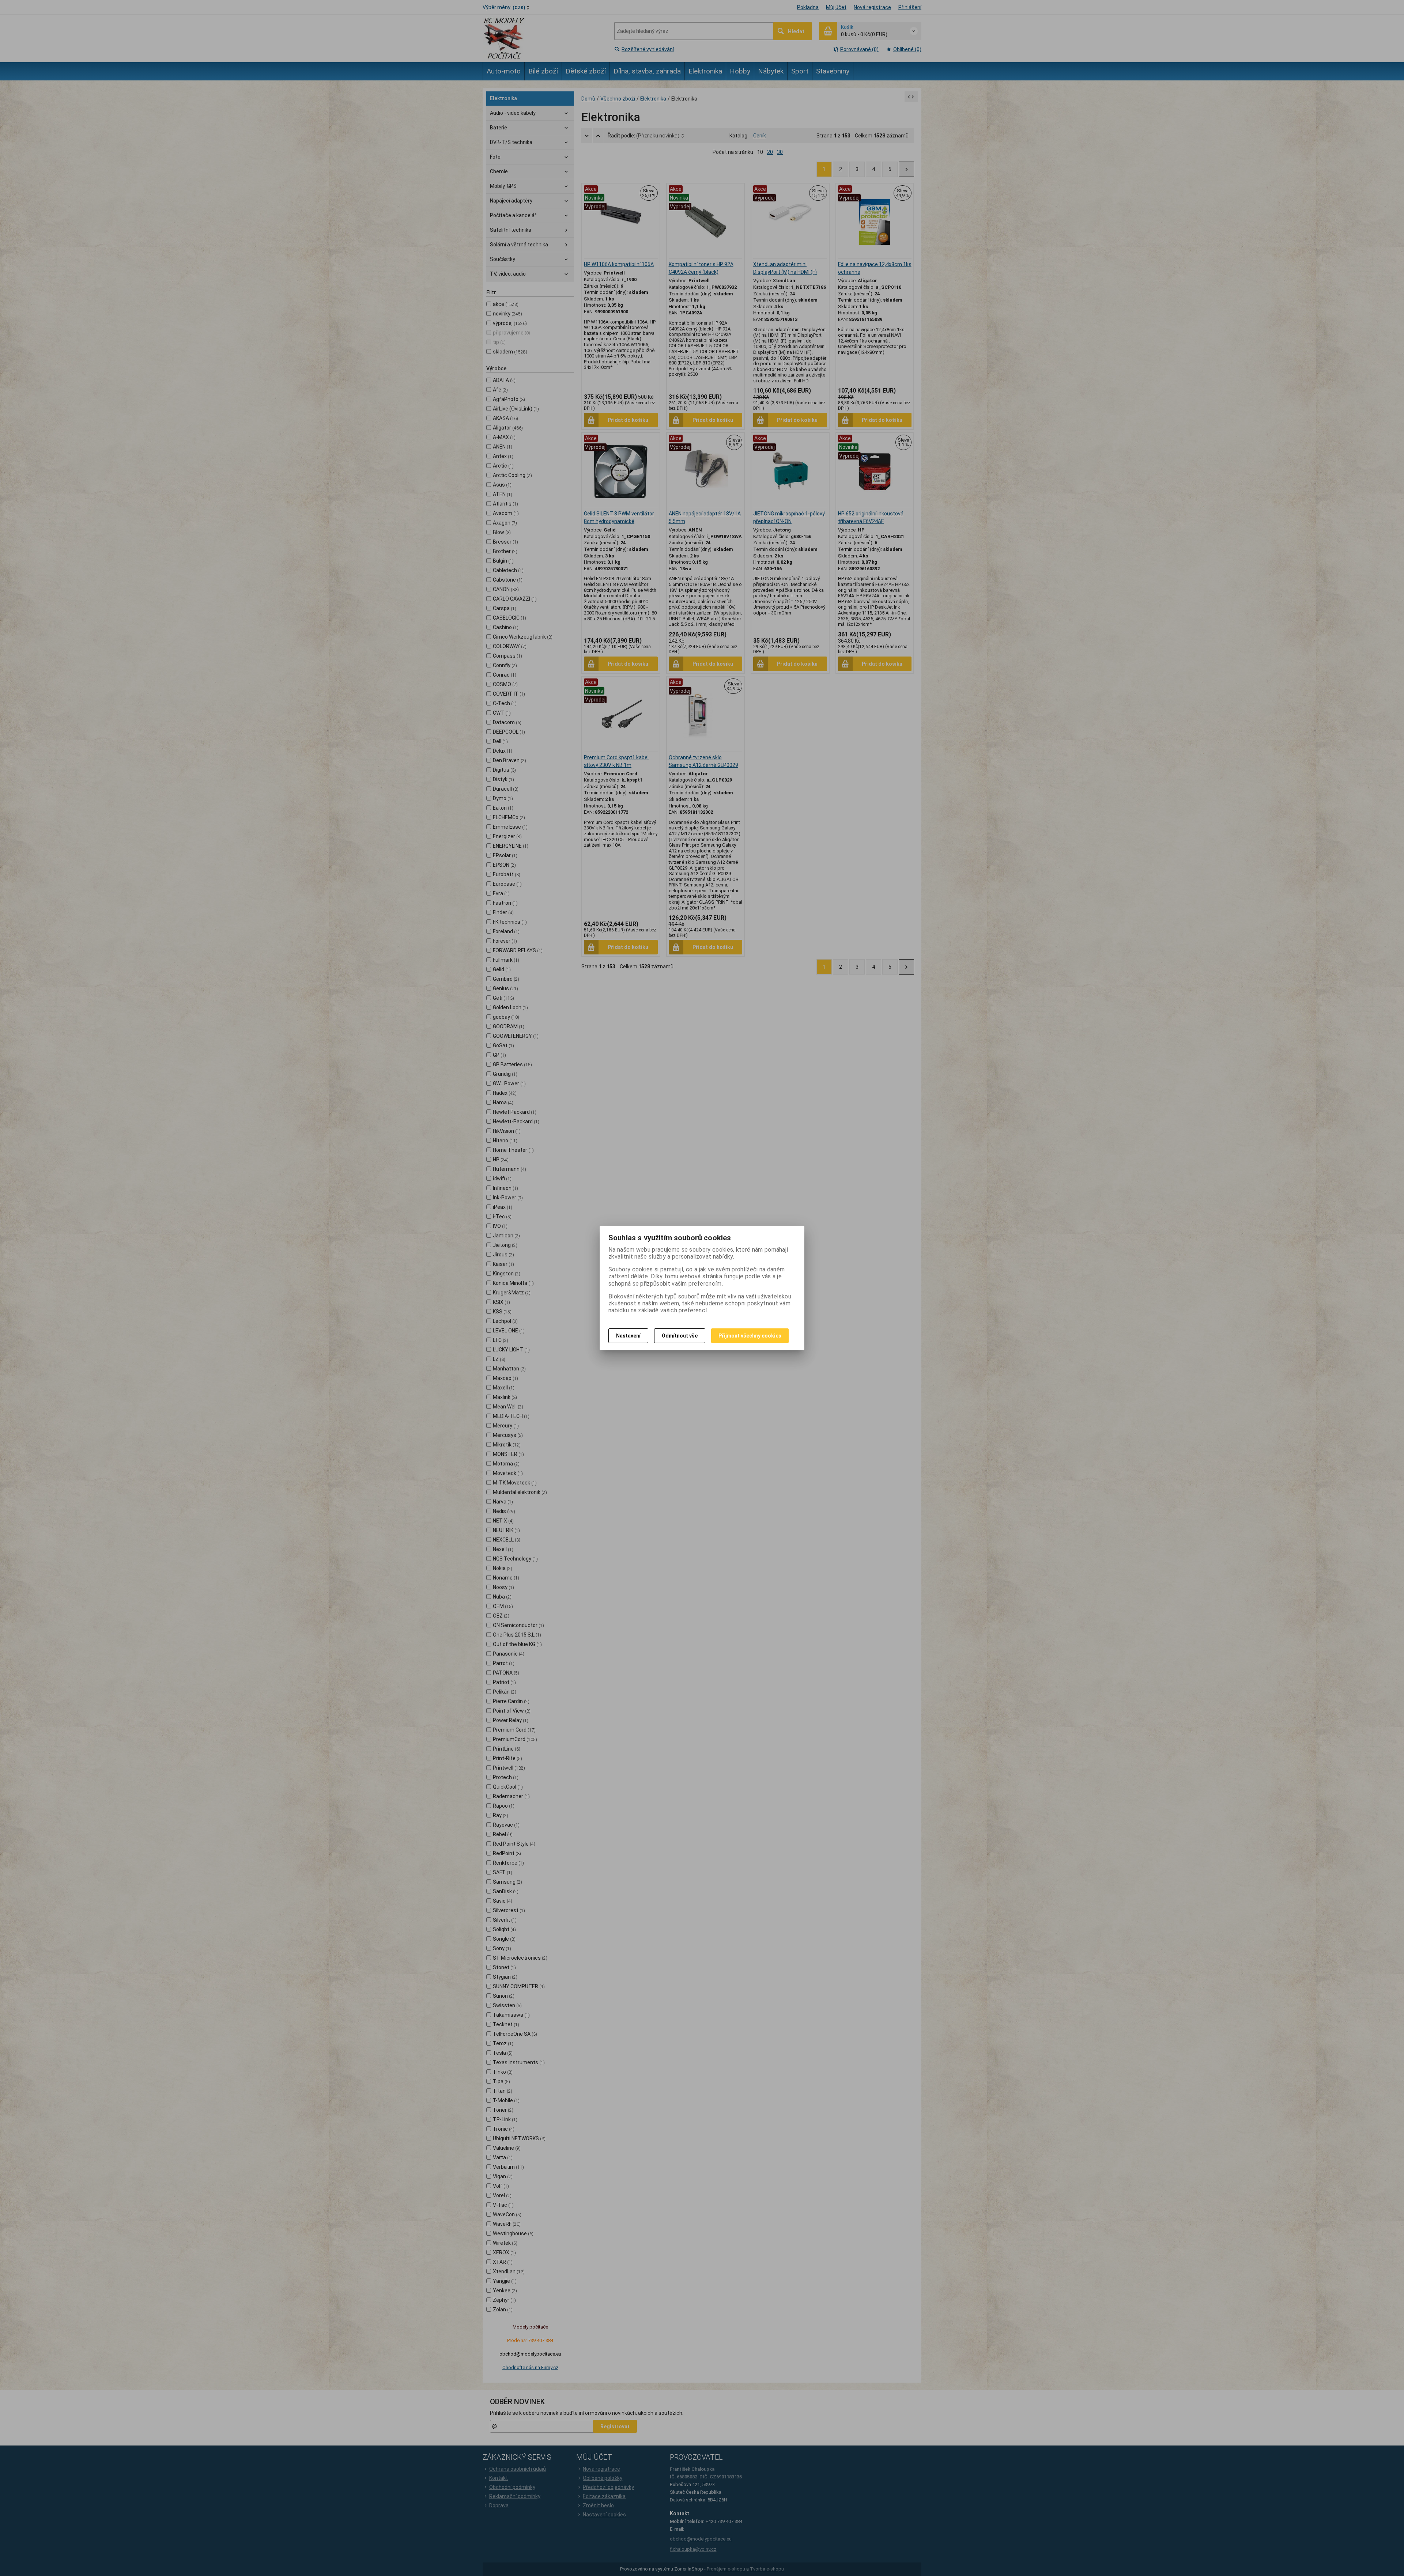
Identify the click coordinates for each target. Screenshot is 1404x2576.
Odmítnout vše (680, 1336)
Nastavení (628, 1336)
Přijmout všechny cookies (750, 1336)
